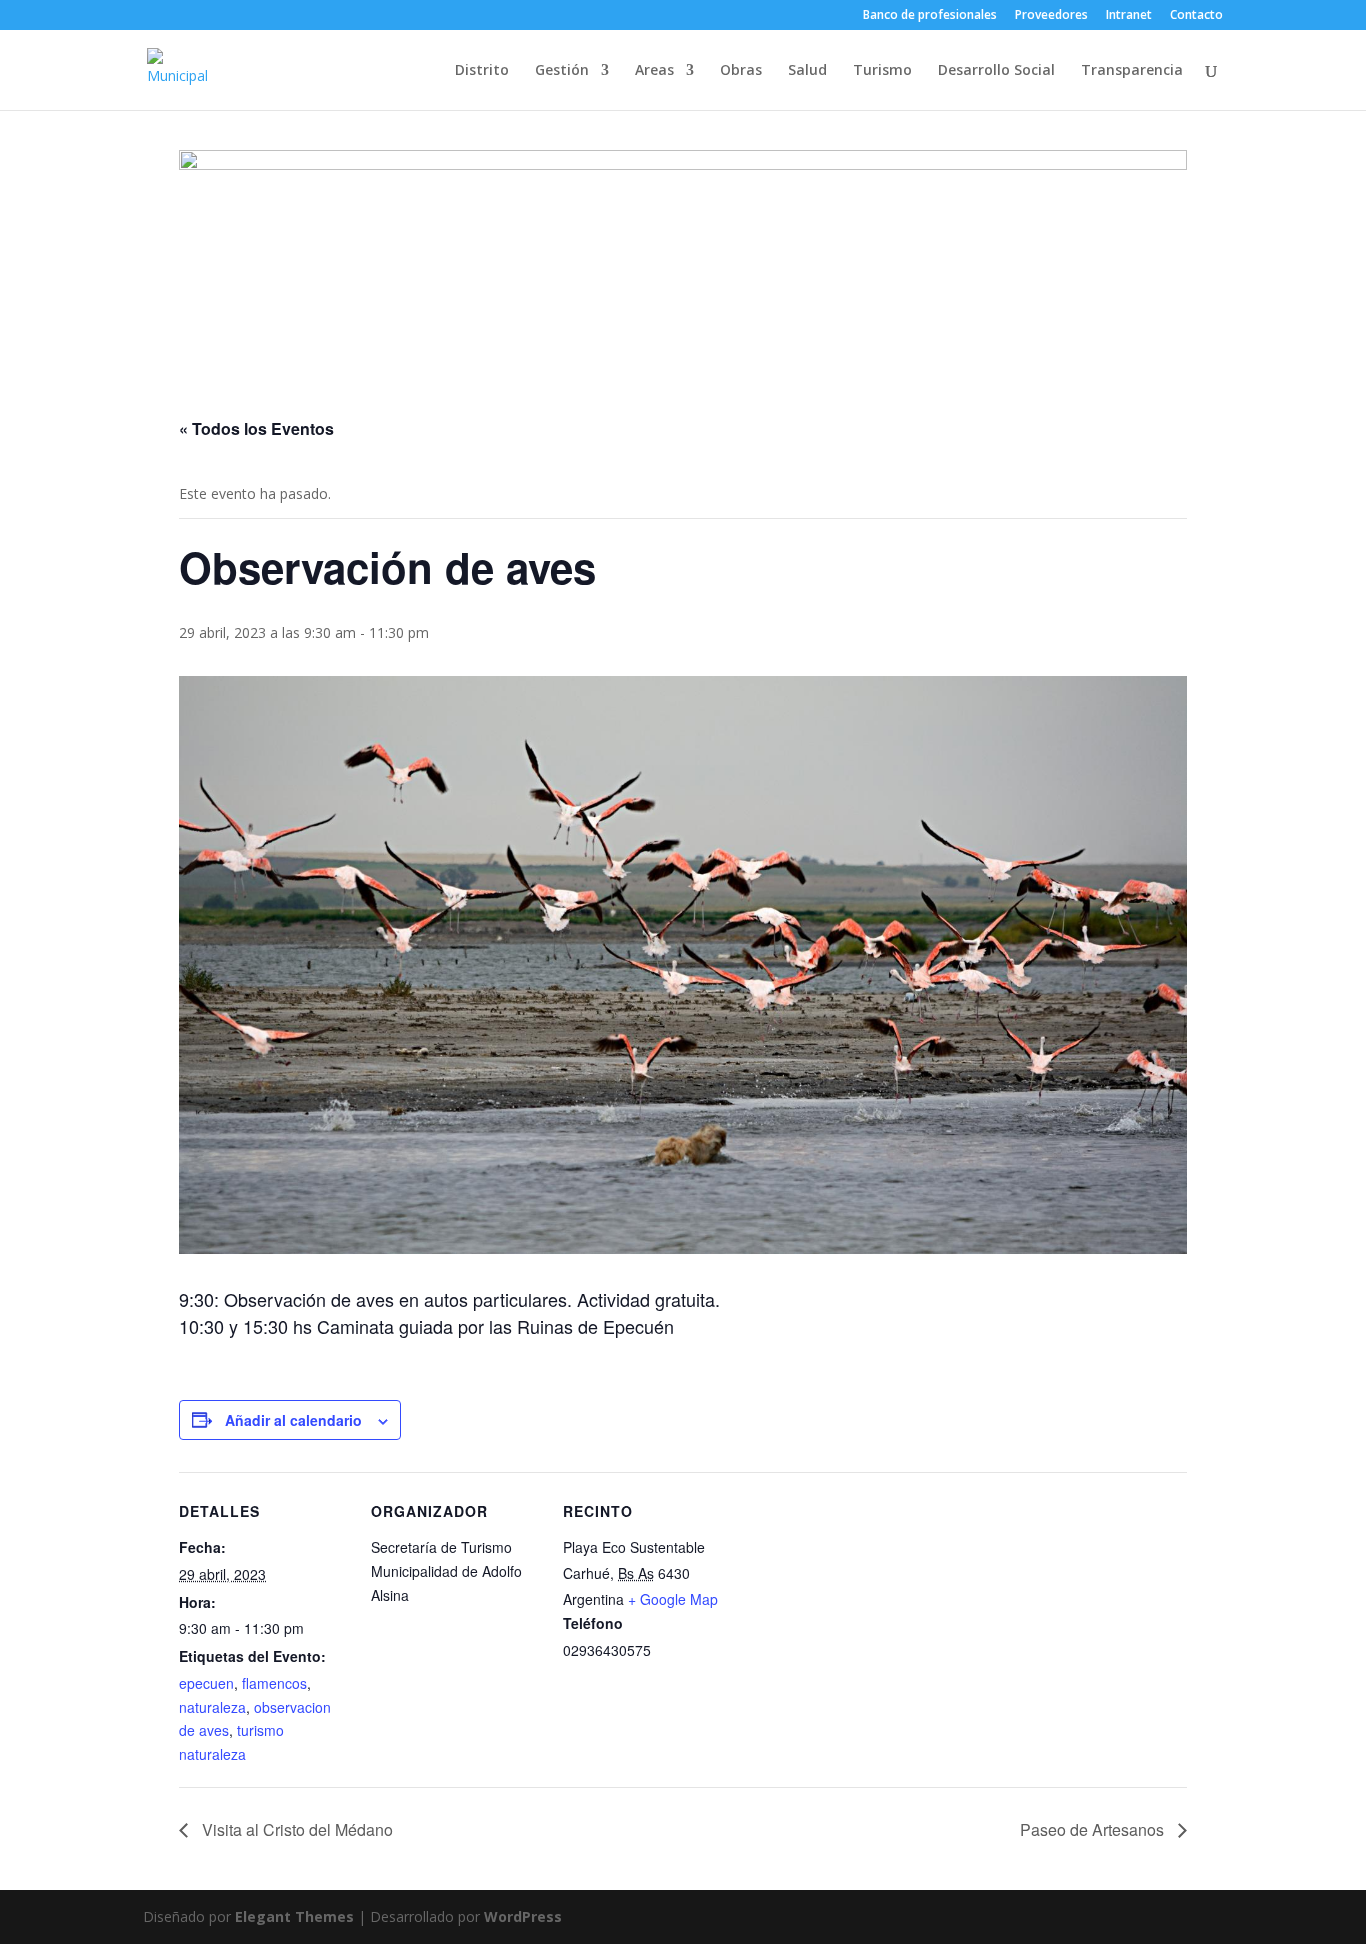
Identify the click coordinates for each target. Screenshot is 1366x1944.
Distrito (482, 71)
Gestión (562, 71)
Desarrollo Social (996, 71)
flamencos (274, 1683)
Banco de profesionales (930, 16)
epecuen (206, 1683)
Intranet (1129, 16)
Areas (654, 71)
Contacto (1196, 16)
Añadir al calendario (293, 1420)
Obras (741, 71)
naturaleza (212, 1707)
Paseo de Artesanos (1094, 1829)
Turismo (882, 71)
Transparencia (1132, 71)
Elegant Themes (294, 1916)
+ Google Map (673, 1599)
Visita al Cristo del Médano (295, 1829)
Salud (807, 71)
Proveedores (1051, 16)
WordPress (523, 1916)
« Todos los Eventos (256, 428)
